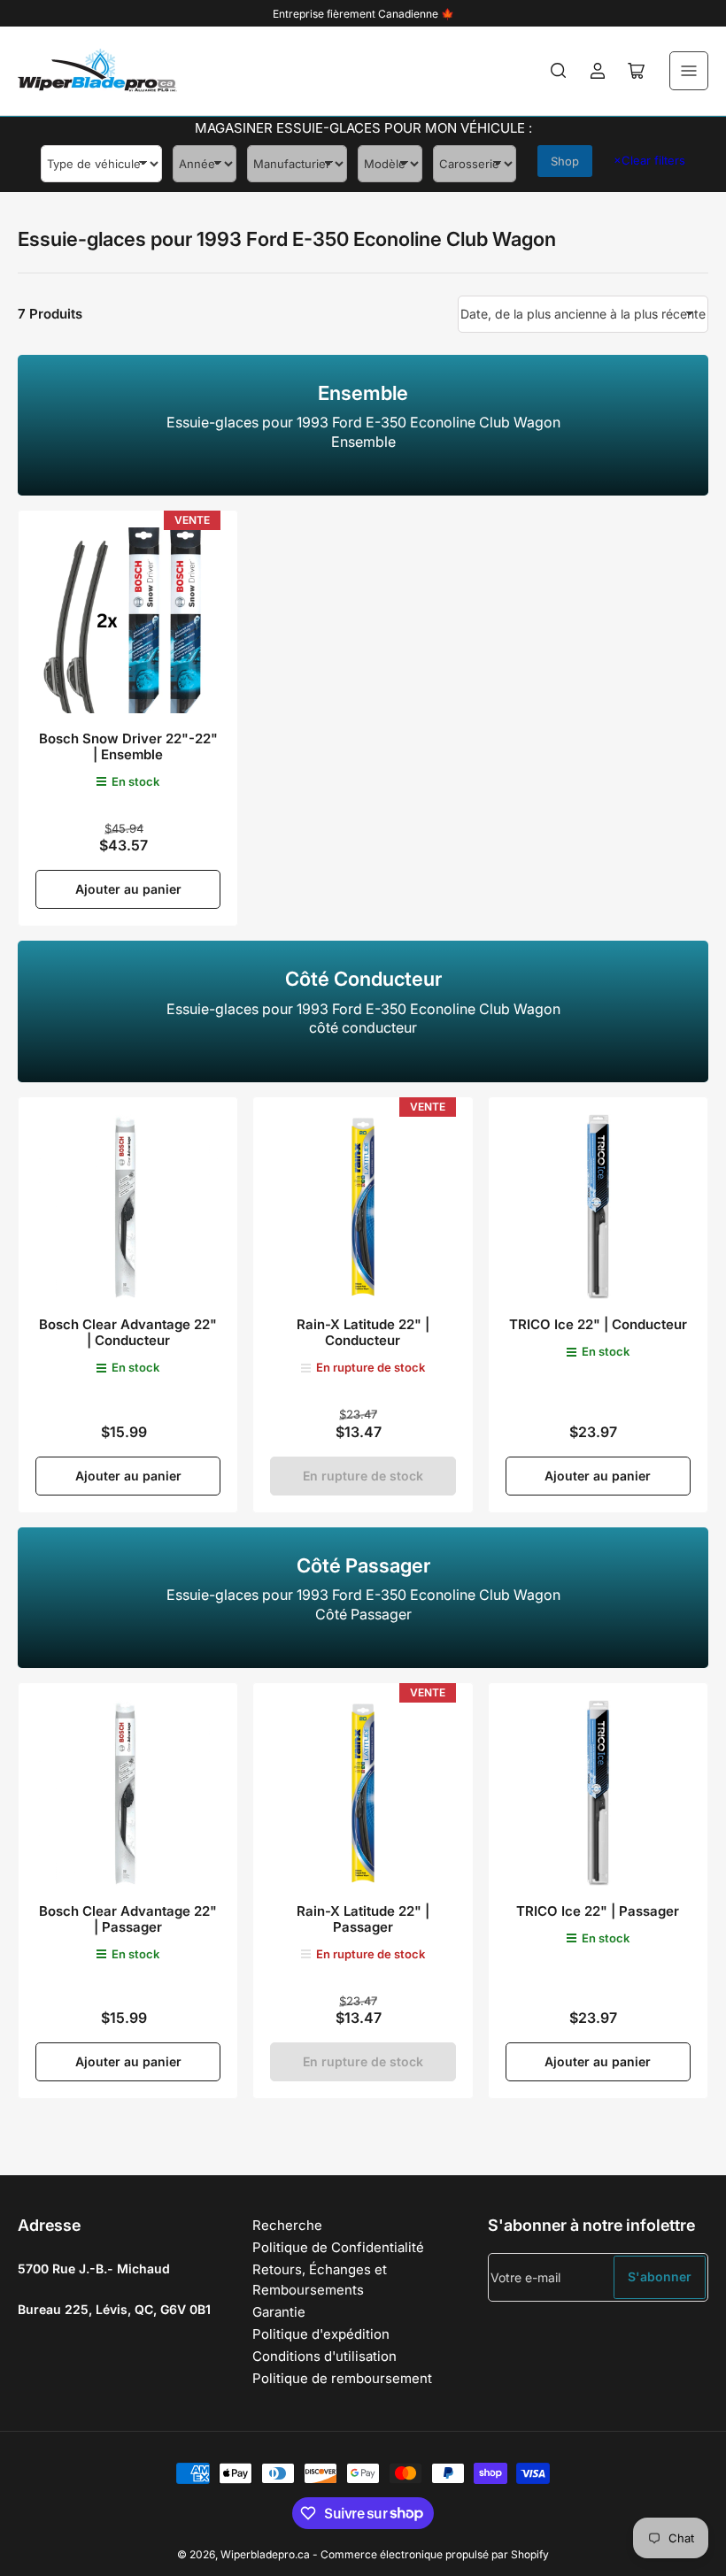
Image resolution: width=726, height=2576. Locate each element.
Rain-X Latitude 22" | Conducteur (363, 1332)
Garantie (279, 2312)
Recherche (287, 2225)
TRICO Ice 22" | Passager (598, 1911)
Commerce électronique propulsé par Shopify (435, 2554)
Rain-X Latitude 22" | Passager (363, 1919)
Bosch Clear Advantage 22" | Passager (128, 1919)
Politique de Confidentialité (338, 2247)
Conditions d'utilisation (324, 2356)
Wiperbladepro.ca (265, 2554)
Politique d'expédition (321, 2334)
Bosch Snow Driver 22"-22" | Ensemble (128, 746)
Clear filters (649, 160)
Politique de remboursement (342, 2378)
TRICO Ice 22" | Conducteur (598, 1324)
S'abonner (660, 2276)
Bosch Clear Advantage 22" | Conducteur (128, 1332)
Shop (565, 161)
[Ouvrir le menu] (689, 71)
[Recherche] (559, 71)
